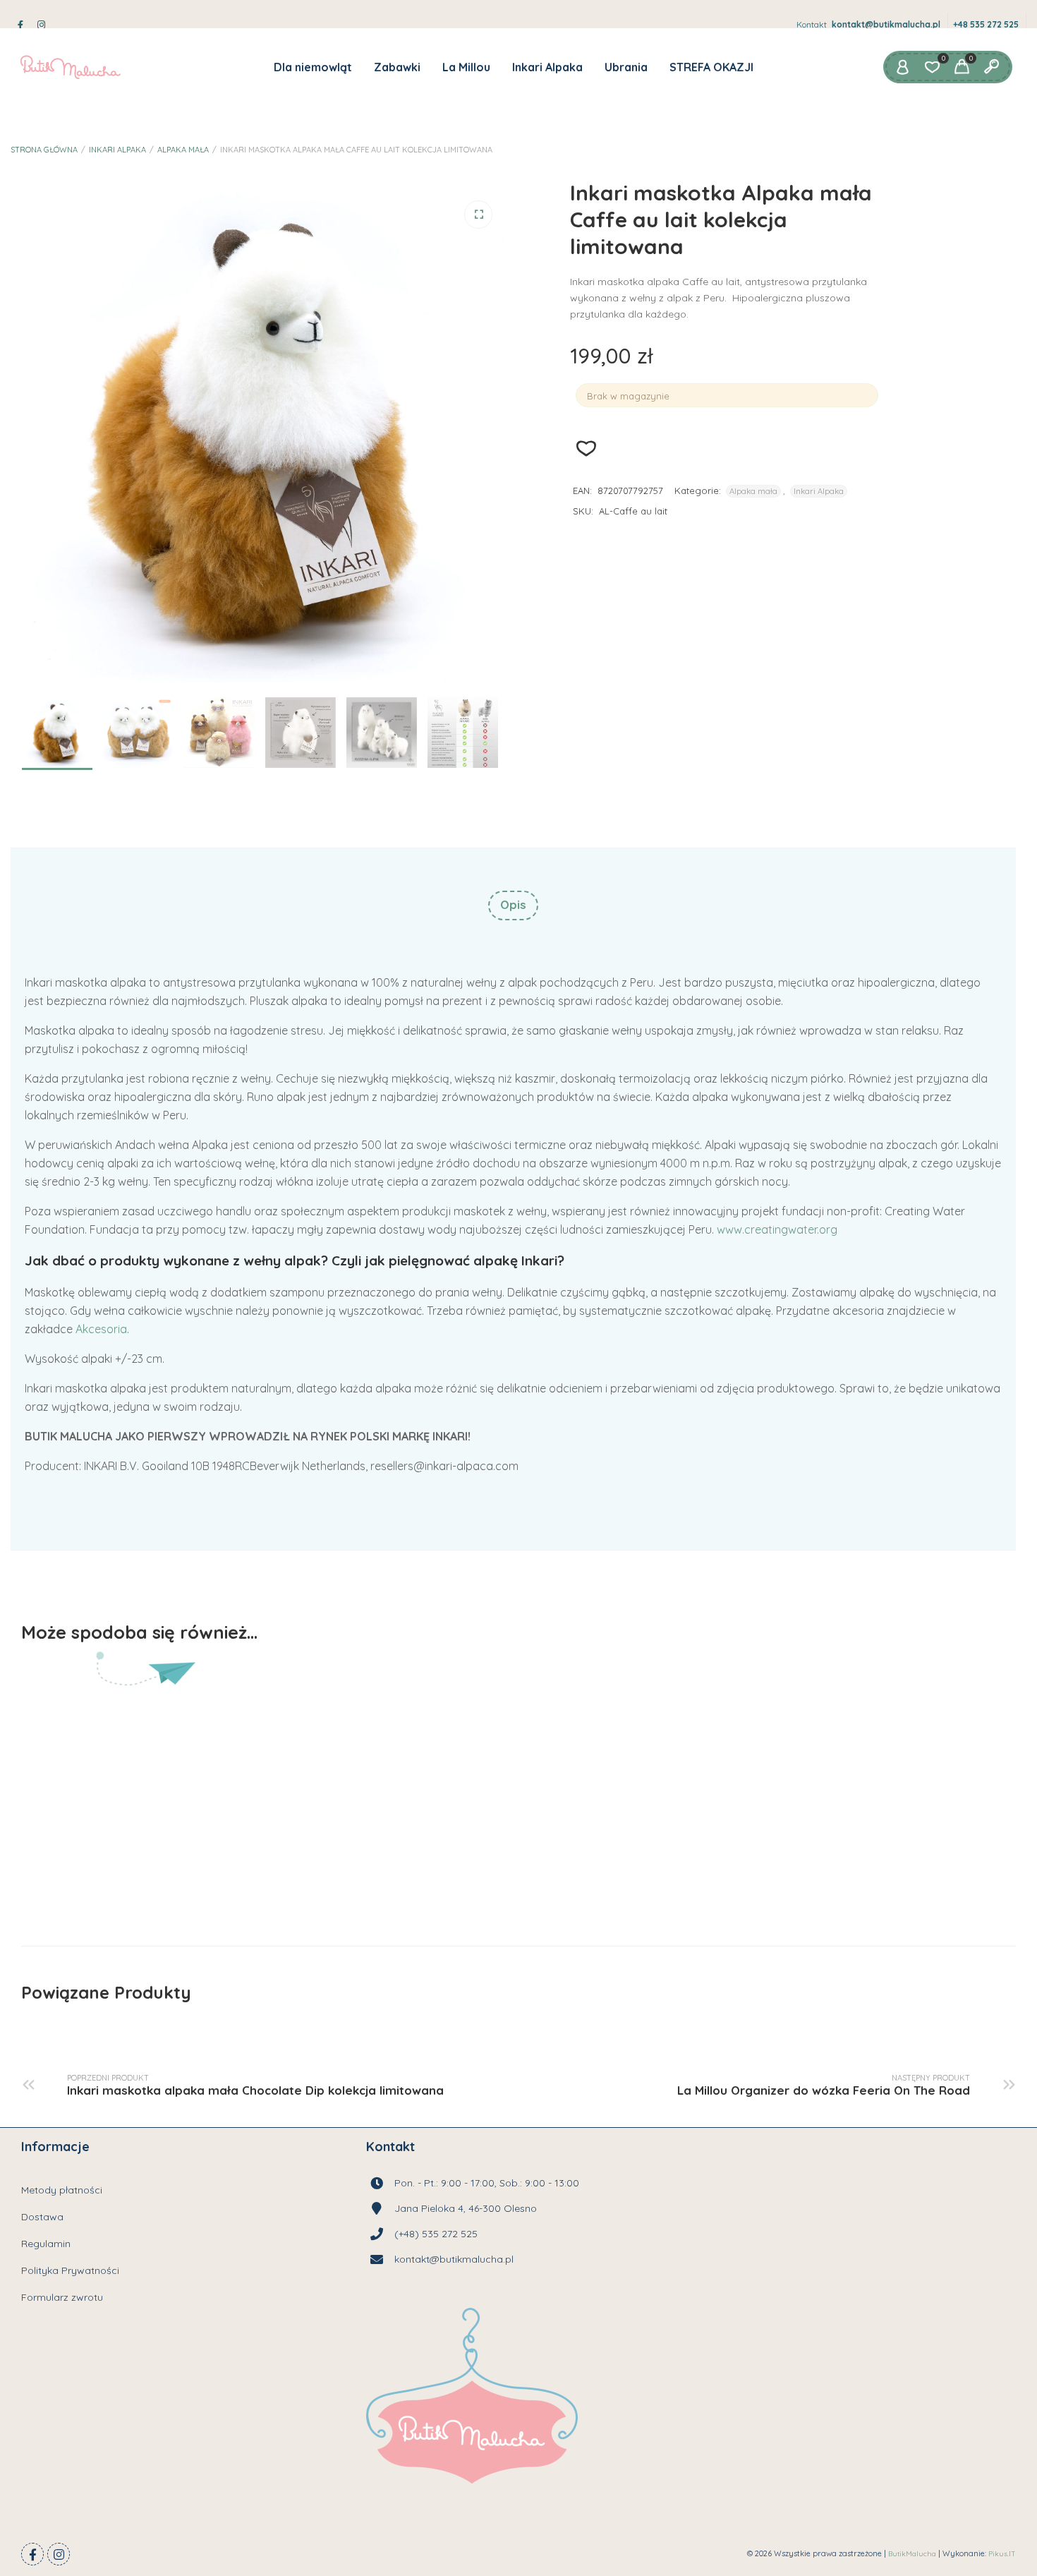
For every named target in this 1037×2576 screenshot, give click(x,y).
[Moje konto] (902, 67)
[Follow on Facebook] (32, 2554)
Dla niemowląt (313, 67)
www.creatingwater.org (777, 1229)
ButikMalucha (912, 2554)
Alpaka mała (183, 150)
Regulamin (46, 2244)
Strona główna (44, 150)
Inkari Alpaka (547, 67)
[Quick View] (396, 1875)
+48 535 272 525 (986, 24)
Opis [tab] (513, 904)
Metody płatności (62, 2190)
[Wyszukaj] (991, 67)
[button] (478, 215)
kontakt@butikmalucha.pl (886, 24)
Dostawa (42, 2217)
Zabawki (397, 67)
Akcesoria (101, 1329)
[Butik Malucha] (70, 67)
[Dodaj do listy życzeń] (587, 449)
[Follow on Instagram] (59, 2554)
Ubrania (626, 67)
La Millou (466, 67)
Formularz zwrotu (62, 2297)
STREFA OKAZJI (711, 67)
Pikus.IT (1002, 2554)
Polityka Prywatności (70, 2270)
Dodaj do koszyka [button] (342, 1875)
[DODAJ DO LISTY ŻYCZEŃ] (447, 1875)
